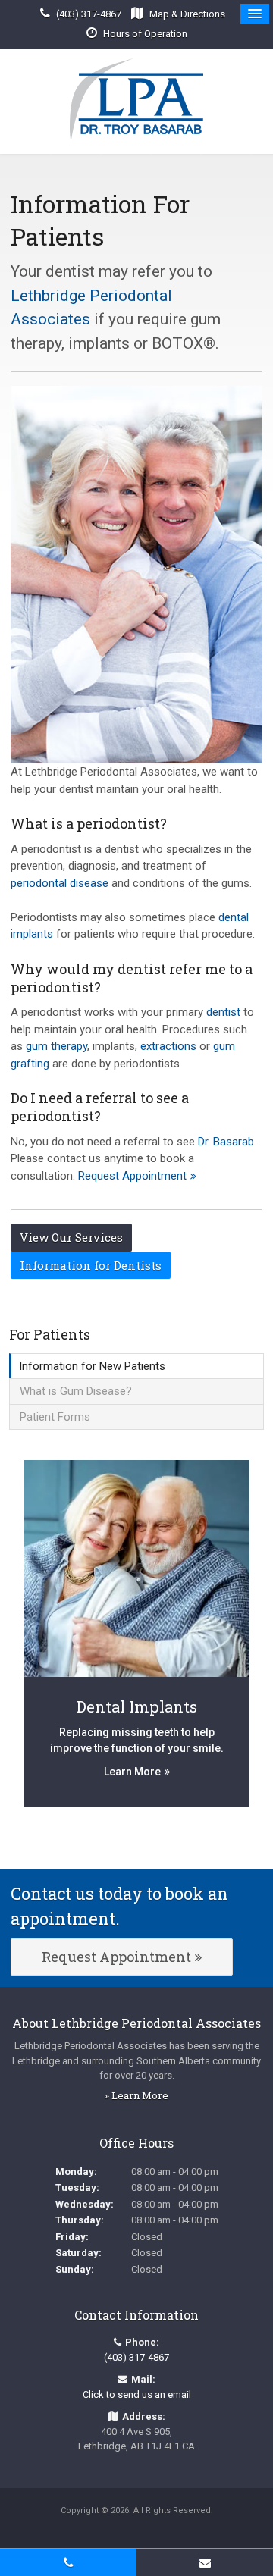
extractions (168, 1046)
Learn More (132, 1772)
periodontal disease (60, 883)
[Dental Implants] (136, 1568)
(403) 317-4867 (89, 14)
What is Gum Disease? (76, 1391)
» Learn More (136, 2095)
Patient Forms (55, 1417)
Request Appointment (132, 1176)
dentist (223, 1012)
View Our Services (71, 1237)
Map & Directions (187, 14)
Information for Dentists (91, 1265)
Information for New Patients (92, 1366)
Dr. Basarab (226, 1142)
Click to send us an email (137, 2394)
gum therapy (56, 1046)
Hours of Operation (145, 34)
